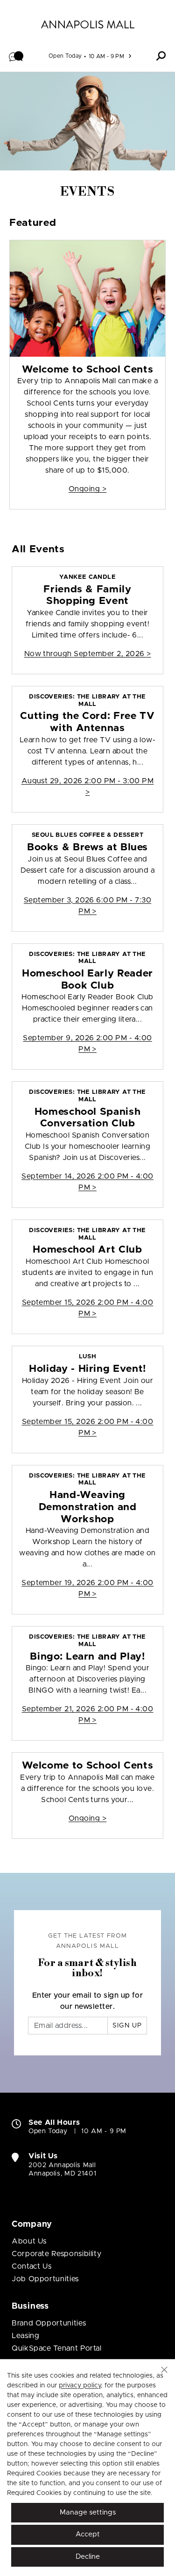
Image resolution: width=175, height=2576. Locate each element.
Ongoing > (87, 489)
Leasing (25, 2336)
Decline (88, 2557)
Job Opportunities (45, 2279)
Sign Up (127, 2026)
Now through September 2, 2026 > (88, 654)
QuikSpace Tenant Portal (57, 2348)
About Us (29, 2241)
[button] (16, 56)
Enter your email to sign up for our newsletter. (88, 2001)
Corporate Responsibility (56, 2254)
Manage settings (88, 2512)
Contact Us (31, 2266)
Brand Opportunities (49, 2323)
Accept (88, 2534)
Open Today (65, 56)
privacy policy (80, 2386)
